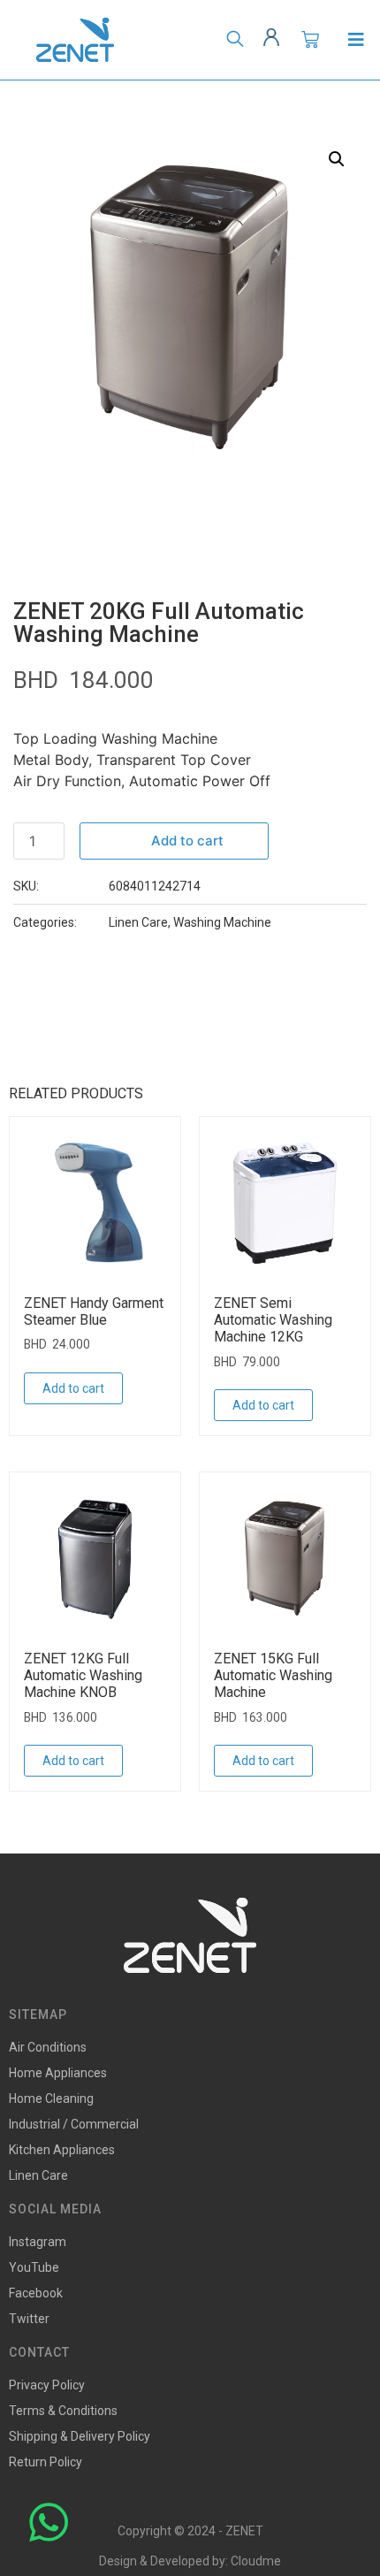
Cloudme (256, 2561)
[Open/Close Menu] (356, 40)
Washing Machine (222, 922)
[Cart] (310, 40)
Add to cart (187, 841)
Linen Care (138, 922)
